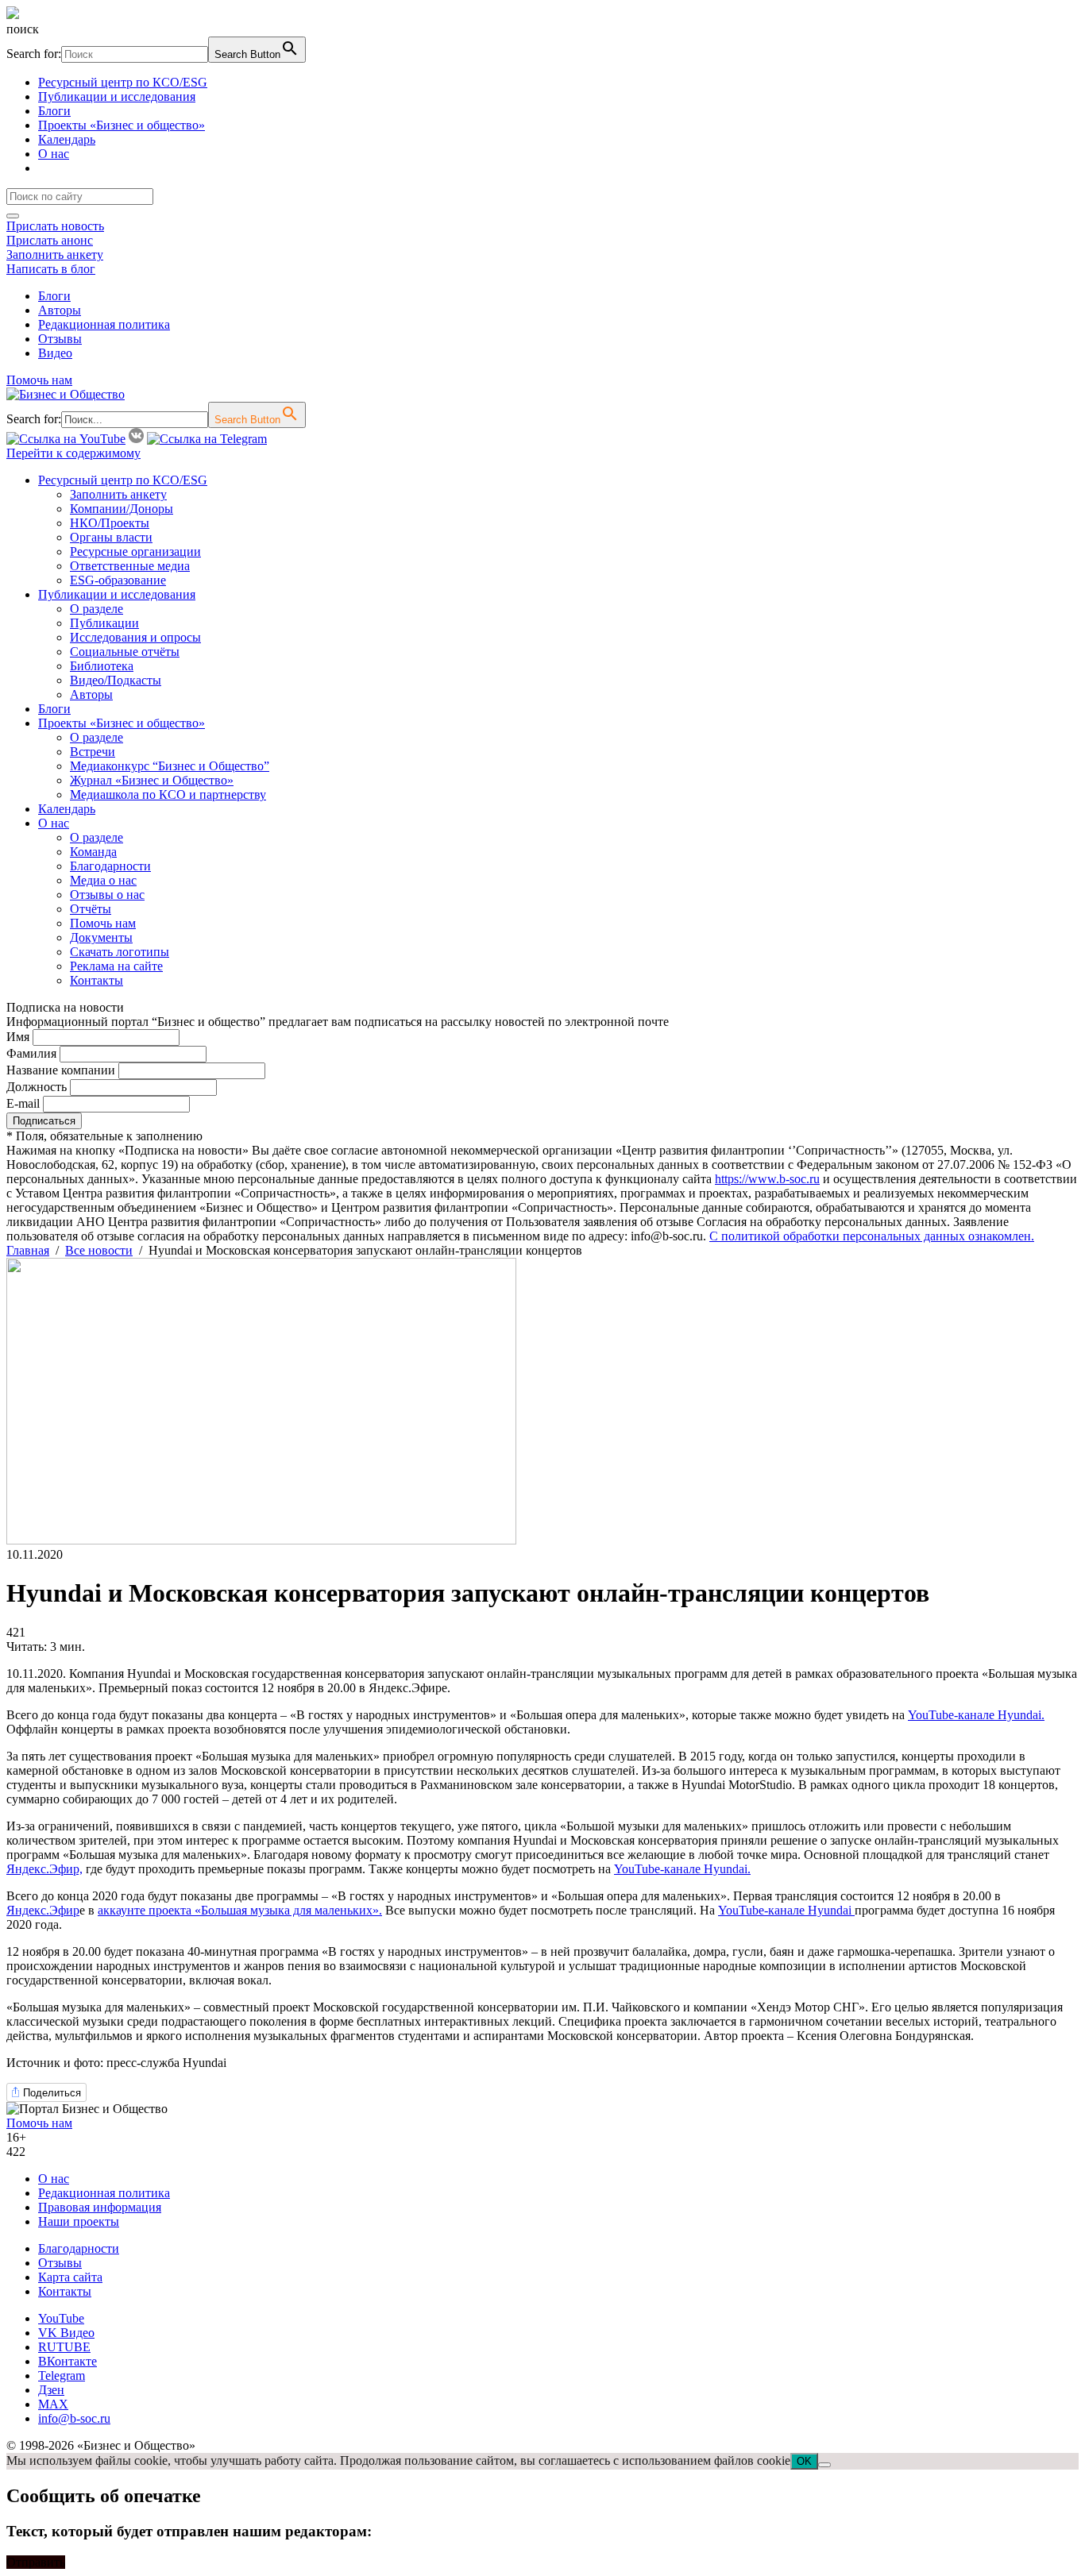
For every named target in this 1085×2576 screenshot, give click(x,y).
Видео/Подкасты (116, 680)
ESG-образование (118, 580)
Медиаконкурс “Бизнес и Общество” (170, 766)
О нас (54, 154)
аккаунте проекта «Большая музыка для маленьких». (240, 1910)
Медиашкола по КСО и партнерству (168, 794)
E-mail (23, 1103)
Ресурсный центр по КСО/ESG (123, 82)
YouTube (61, 2318)
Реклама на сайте (116, 966)
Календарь (67, 139)
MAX (53, 2404)
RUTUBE (64, 2347)
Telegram (62, 2375)
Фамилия (31, 1053)
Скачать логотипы (120, 952)
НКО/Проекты (110, 523)
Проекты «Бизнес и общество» (122, 125)
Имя (18, 1037)
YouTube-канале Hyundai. (976, 1715)
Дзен (51, 2390)
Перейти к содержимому (73, 453)
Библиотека (102, 666)
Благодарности (110, 866)
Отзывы (60, 339)
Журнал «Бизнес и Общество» (152, 780)
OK (804, 2461)
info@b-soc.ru (74, 2418)
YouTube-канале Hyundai (786, 1910)
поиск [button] (23, 29)
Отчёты (91, 909)
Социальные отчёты (125, 652)
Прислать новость (55, 226)
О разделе (97, 609)
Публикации (104, 623)
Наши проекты (79, 2221)
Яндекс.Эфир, (44, 1869)
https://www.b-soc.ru (767, 1179)
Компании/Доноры (122, 509)
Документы (101, 937)
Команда (93, 852)
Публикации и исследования (117, 96)
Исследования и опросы (135, 637)
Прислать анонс (50, 240)
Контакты (97, 980)
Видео (55, 353)
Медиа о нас (103, 880)
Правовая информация (100, 2207)
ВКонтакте (68, 2361)
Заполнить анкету (55, 255)
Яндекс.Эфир (43, 1910)
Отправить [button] (36, 2562)
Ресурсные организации (135, 551)
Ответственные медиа (130, 566)
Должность (37, 1087)
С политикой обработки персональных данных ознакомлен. (872, 1236)
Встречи (93, 752)
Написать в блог (51, 269)
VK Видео (66, 2333)
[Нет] (824, 2465)
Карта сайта (70, 2277)
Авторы (60, 310)
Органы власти (111, 537)
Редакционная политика (104, 324)
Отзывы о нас (107, 895)
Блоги (54, 111)
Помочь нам (39, 380)
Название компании (61, 1070)
